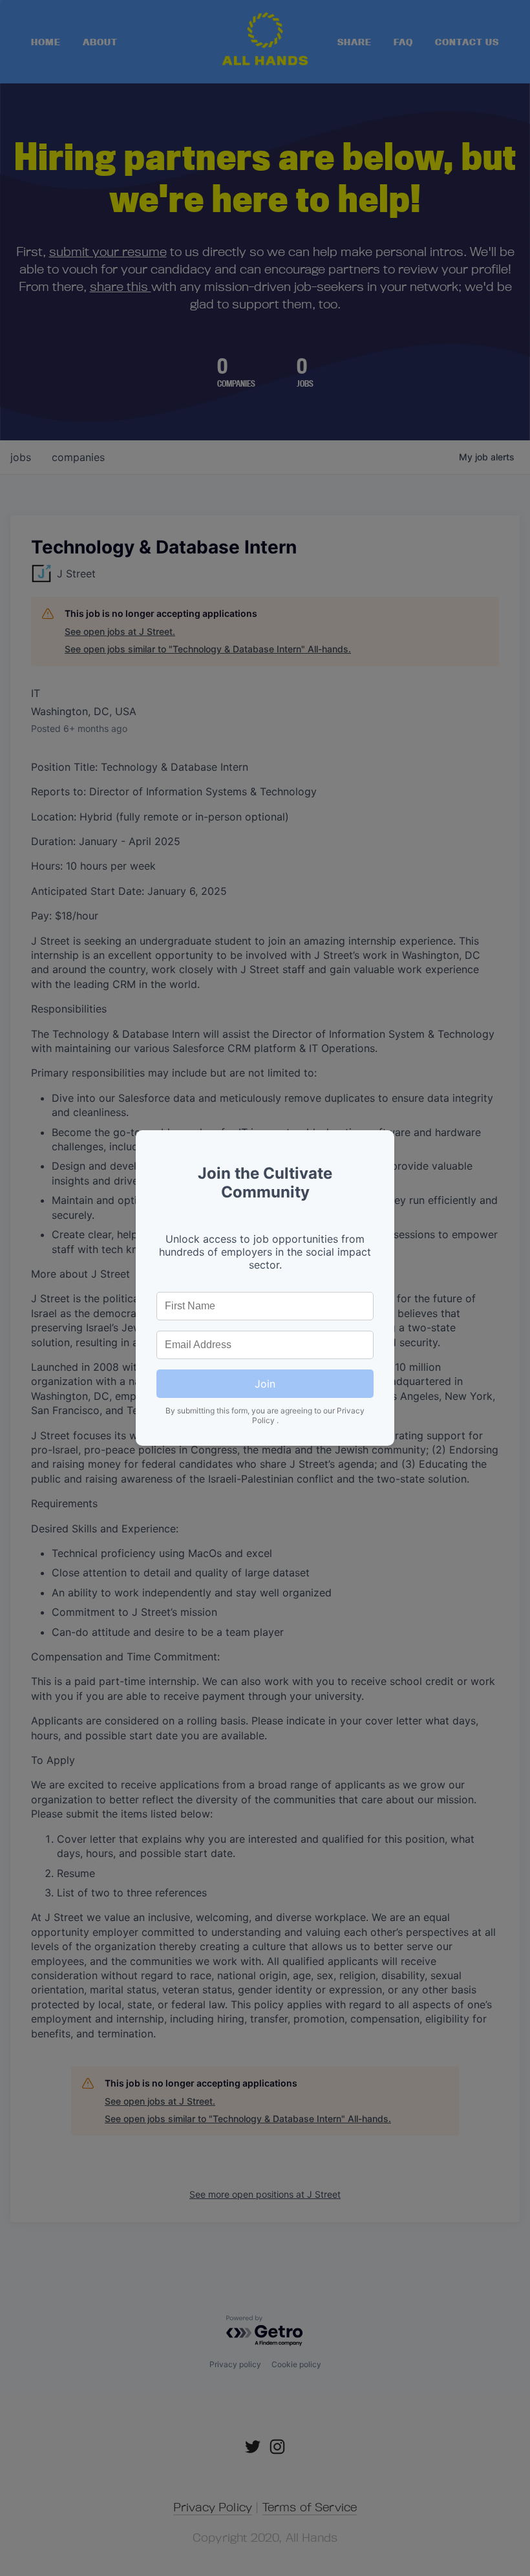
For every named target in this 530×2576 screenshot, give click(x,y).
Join (265, 1384)
